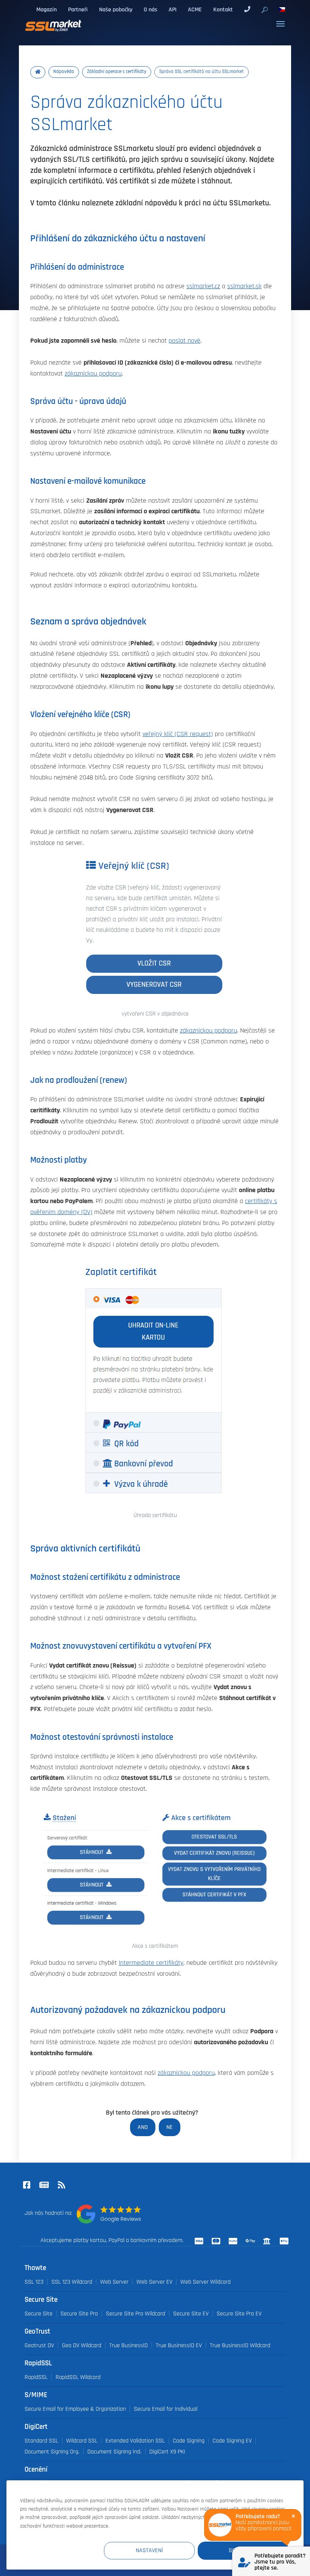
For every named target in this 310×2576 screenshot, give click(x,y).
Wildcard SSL (82, 2441)
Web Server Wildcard (205, 2282)
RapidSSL (36, 2377)
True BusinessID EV (179, 2345)
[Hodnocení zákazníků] (109, 2214)
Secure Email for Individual (166, 2409)
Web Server (114, 2282)
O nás (150, 9)
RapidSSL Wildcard (78, 2377)
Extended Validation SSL (135, 2441)
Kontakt (223, 9)
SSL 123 (34, 2282)
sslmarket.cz (203, 286)
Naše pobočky (116, 9)
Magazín (46, 9)
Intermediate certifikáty (151, 1963)
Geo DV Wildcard (82, 2345)
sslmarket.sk (244, 286)
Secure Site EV (191, 2314)
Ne (170, 2127)
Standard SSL (41, 2441)
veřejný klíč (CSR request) (178, 734)
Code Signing (189, 2441)
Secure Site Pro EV (239, 2314)
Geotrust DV (39, 2345)
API (173, 9)
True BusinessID (129, 2345)
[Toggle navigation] (281, 24)
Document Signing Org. (52, 2452)
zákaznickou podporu (93, 374)
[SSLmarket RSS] (61, 2186)
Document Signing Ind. (114, 2452)
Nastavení (149, 2550)
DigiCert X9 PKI (167, 2452)
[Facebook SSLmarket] (26, 2186)
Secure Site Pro (79, 2314)
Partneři (78, 9)
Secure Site (39, 2314)
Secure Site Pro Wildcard (136, 2314)
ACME (195, 9)
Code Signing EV (232, 2441)
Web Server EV (154, 2282)
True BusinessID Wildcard (240, 2345)
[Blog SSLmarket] (44, 2186)
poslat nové (184, 341)
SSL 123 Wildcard (72, 2282)
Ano (143, 2127)
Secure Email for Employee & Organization (75, 2409)
